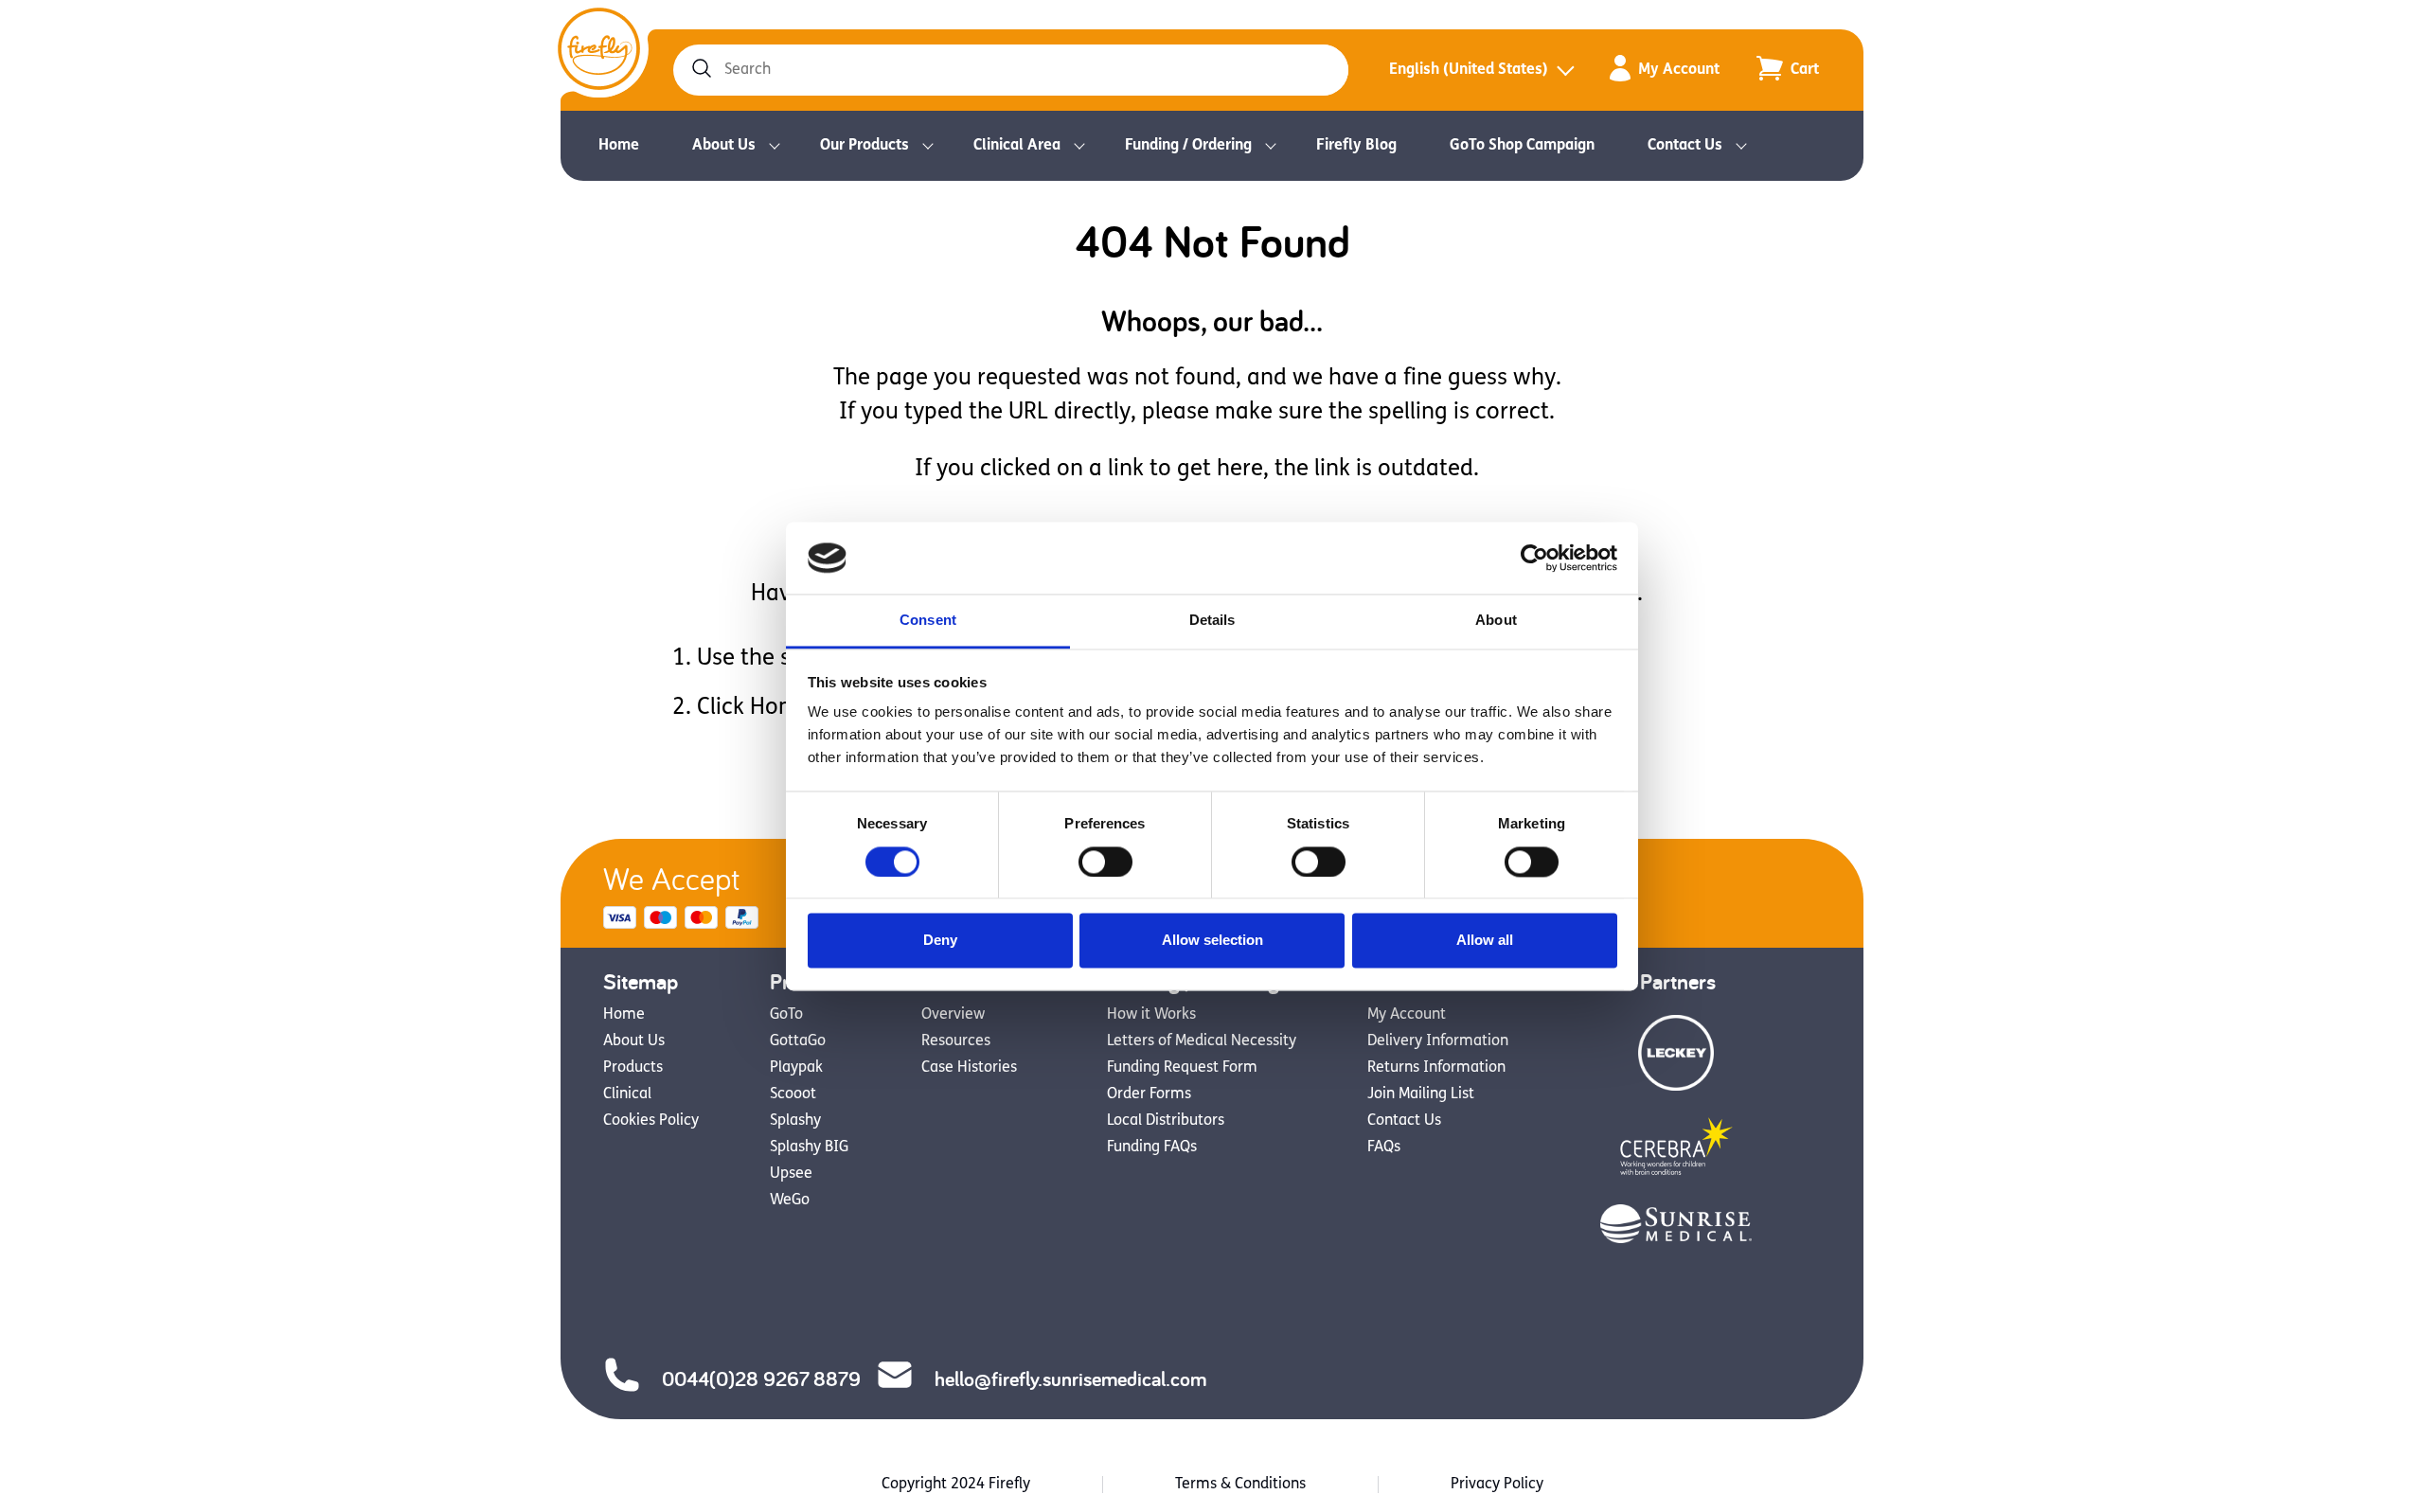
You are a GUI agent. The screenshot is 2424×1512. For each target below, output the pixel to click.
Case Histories (969, 1068)
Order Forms (1149, 1094)
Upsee (791, 1174)
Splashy (795, 1121)
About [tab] (1496, 621)
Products (633, 1068)
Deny (940, 941)
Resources (956, 1041)
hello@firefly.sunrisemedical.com (1070, 1379)
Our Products (864, 146)
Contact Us (1685, 146)
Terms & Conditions (1240, 1485)
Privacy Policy (1497, 1485)
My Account (1679, 70)
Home (619, 146)
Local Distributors (1166, 1121)
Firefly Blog (1356, 146)
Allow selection (1212, 941)
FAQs (1384, 1147)
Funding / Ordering (1188, 146)
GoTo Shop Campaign (1522, 146)
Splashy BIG (809, 1147)
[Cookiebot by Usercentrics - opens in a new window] (1534, 558)
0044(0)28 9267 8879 (761, 1379)
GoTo (786, 1015)
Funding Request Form (1182, 1068)
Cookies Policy (651, 1121)
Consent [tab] (928, 621)
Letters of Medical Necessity (1202, 1041)
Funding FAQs (1152, 1147)
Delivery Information (1438, 1041)
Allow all (1485, 941)
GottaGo (798, 1041)
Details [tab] (1212, 621)
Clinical (627, 1094)
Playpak (796, 1068)
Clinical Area (1017, 146)
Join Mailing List (1421, 1094)
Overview (953, 1015)
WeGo (790, 1201)
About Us (724, 146)
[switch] (1105, 862)
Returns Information (1436, 1068)
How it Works (1151, 1015)
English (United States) (1469, 70)
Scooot (793, 1094)
